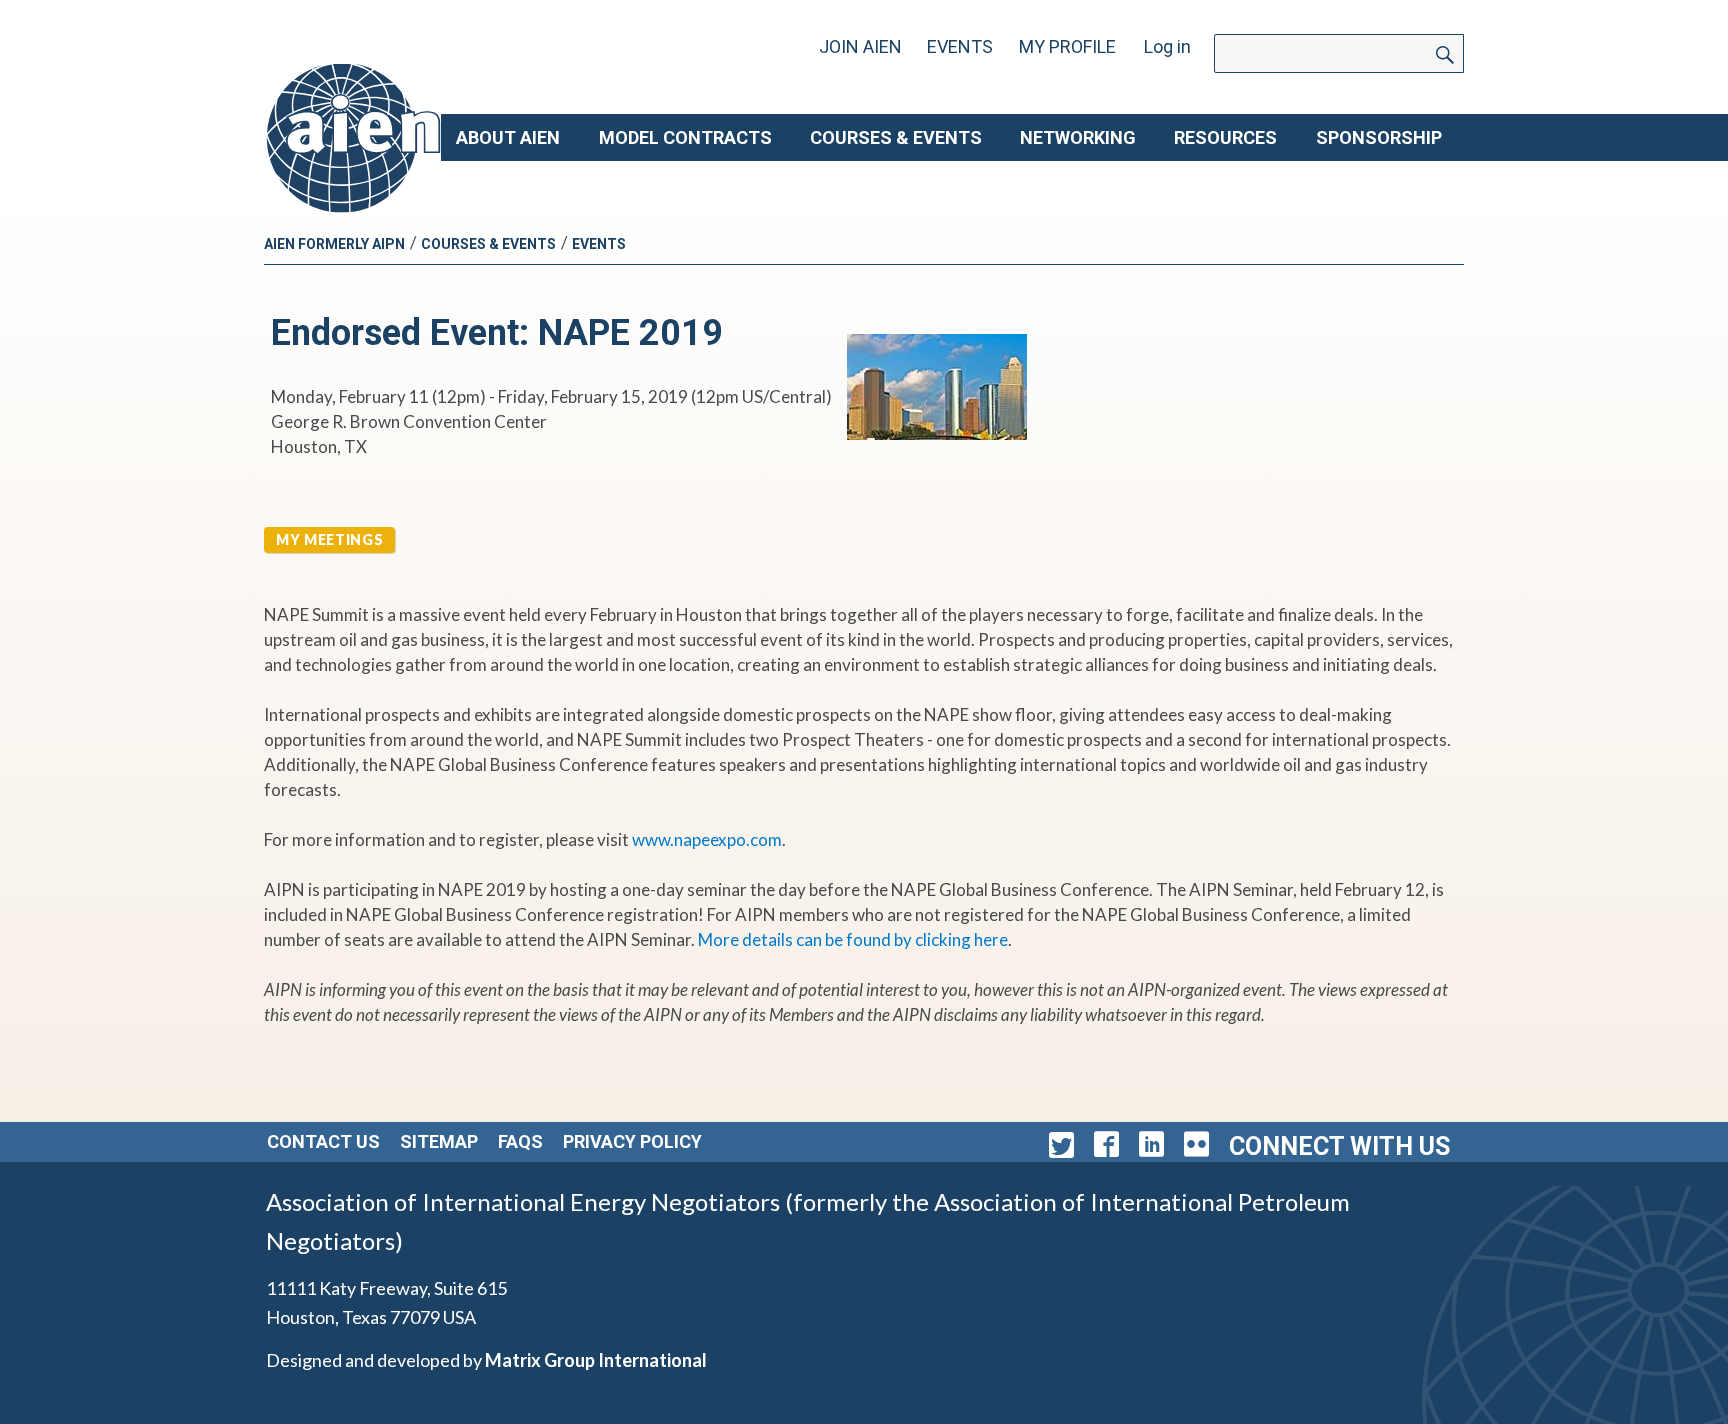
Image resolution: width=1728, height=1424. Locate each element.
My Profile (1067, 46)
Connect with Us (1339, 1146)
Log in (1167, 46)
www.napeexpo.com (707, 839)
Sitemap (439, 1141)
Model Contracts (685, 137)
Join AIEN (860, 46)
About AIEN (508, 137)
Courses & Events (896, 137)
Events (960, 46)
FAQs (520, 1141)
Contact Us (323, 1141)
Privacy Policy (632, 1141)
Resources (1225, 137)
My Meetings (329, 539)
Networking (1078, 137)
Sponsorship (1379, 137)
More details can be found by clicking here (853, 939)
